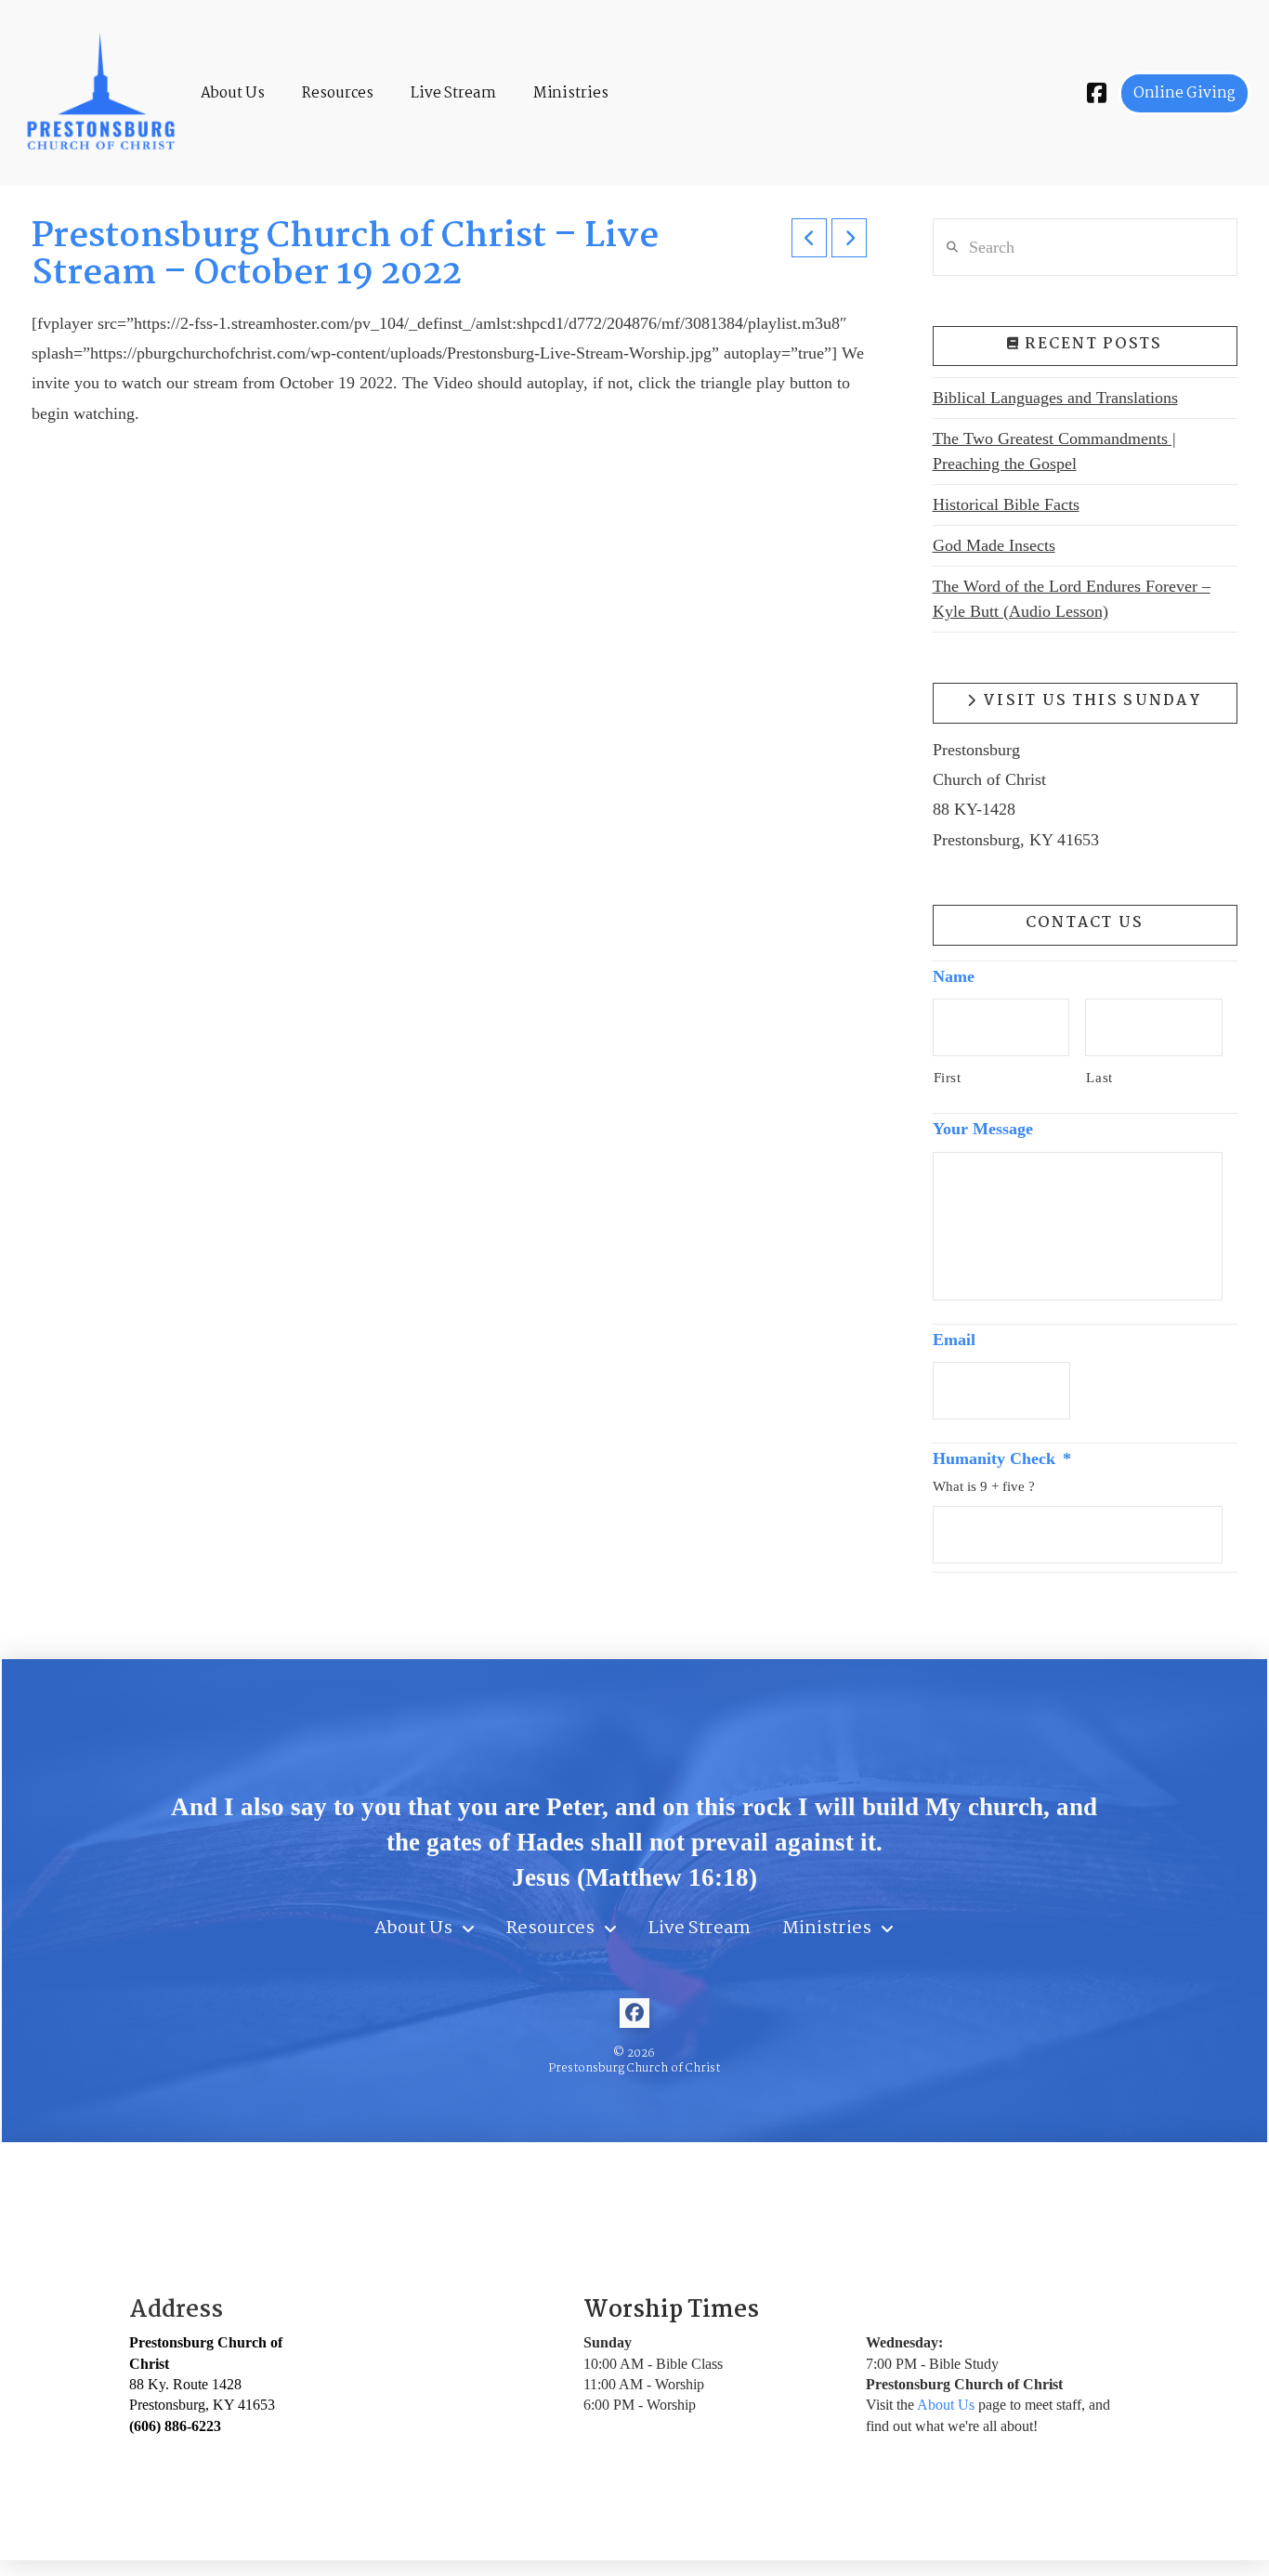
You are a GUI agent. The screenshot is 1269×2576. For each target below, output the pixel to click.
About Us (946, 2405)
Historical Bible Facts (1006, 504)
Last (1099, 1078)
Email (954, 1340)
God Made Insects (994, 545)
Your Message (983, 1129)
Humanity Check (1002, 1458)
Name (954, 976)
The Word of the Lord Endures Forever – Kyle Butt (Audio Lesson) (1072, 599)
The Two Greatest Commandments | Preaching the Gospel (1054, 451)
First (948, 1078)
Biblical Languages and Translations (1055, 398)
